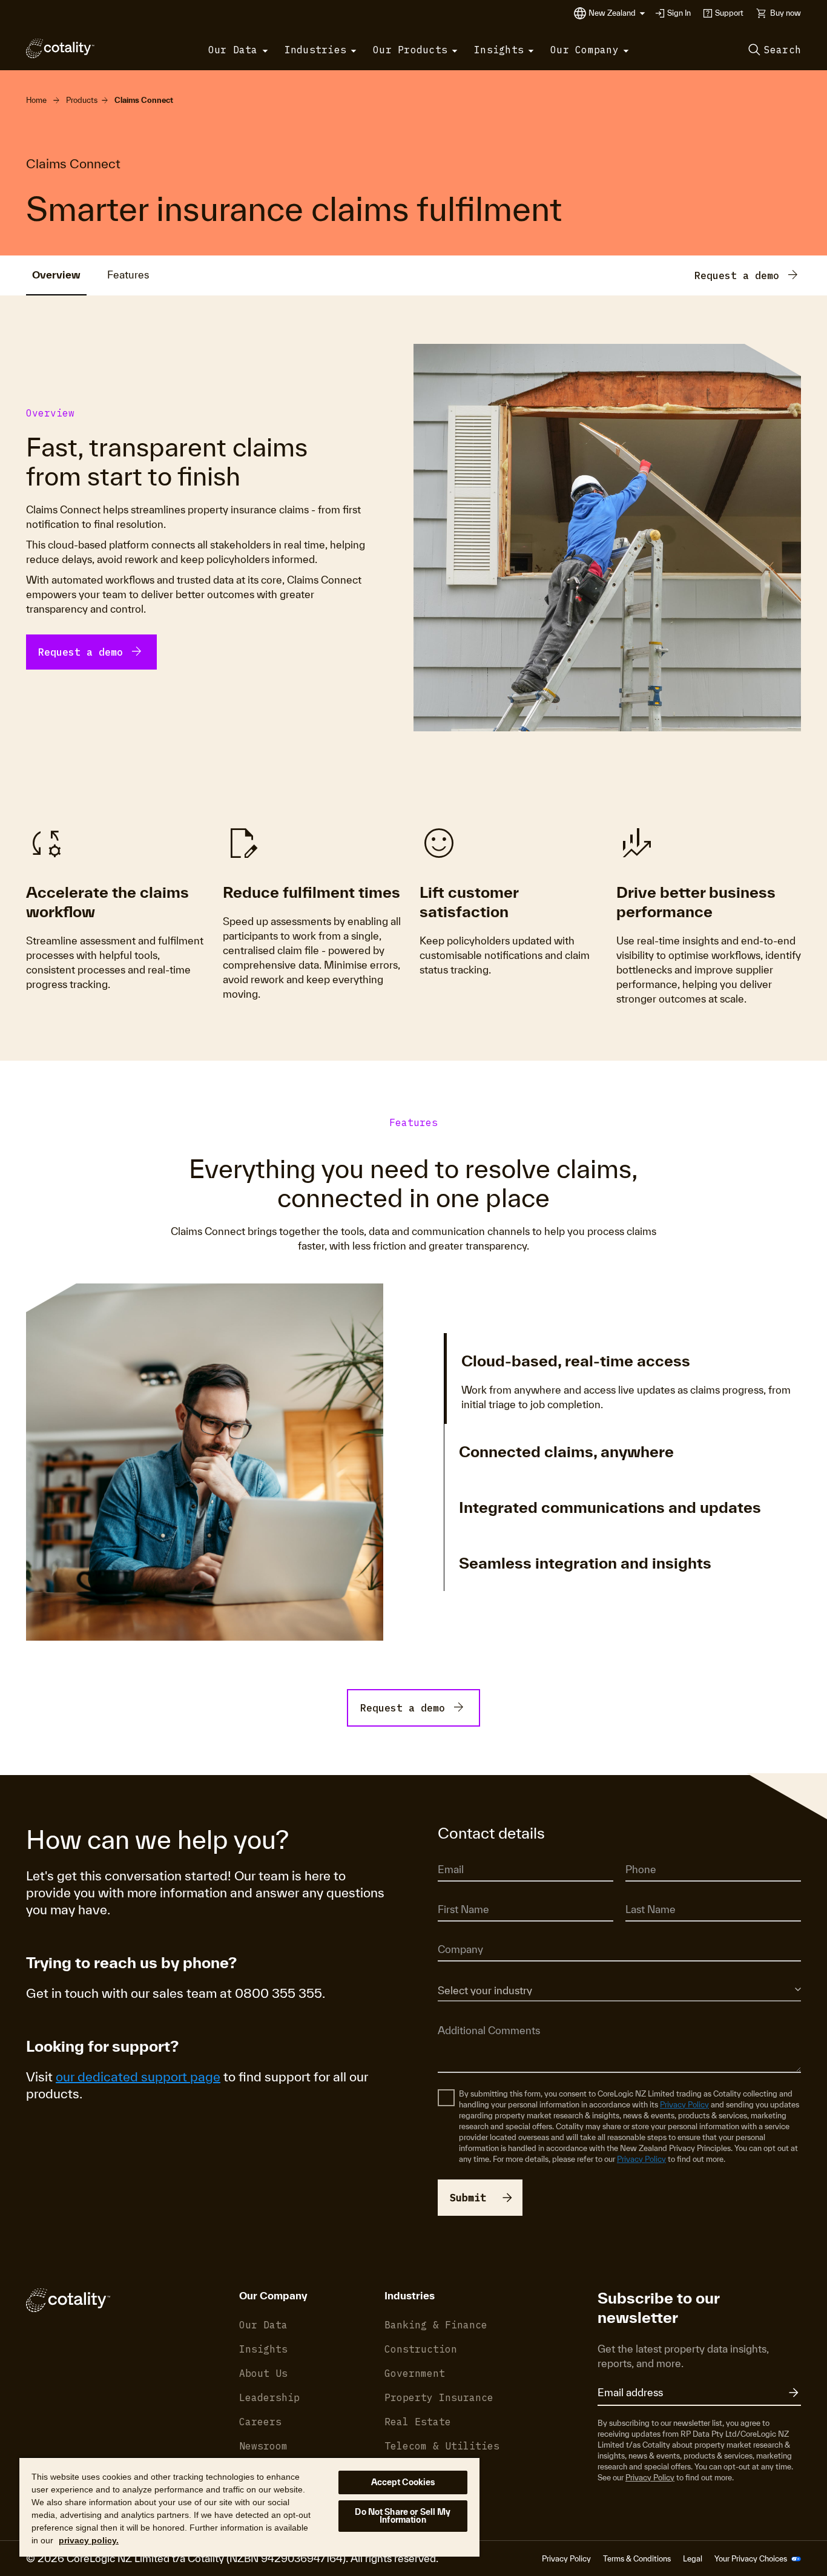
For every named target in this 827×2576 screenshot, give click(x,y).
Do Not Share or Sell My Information (403, 2516)
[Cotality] (60, 48)
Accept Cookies (403, 2482)
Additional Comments (476, 2013)
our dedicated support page (138, 2077)
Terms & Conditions (637, 2559)
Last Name (644, 1893)
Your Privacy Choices (752, 2559)
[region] (249, 2507)
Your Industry (460, 1973)
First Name (457, 1893)
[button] (617, 13)
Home (36, 100)
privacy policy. (89, 2540)
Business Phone (653, 1853)
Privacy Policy (684, 2105)
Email (447, 1853)
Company (455, 1933)
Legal (693, 2559)
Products (82, 100)
